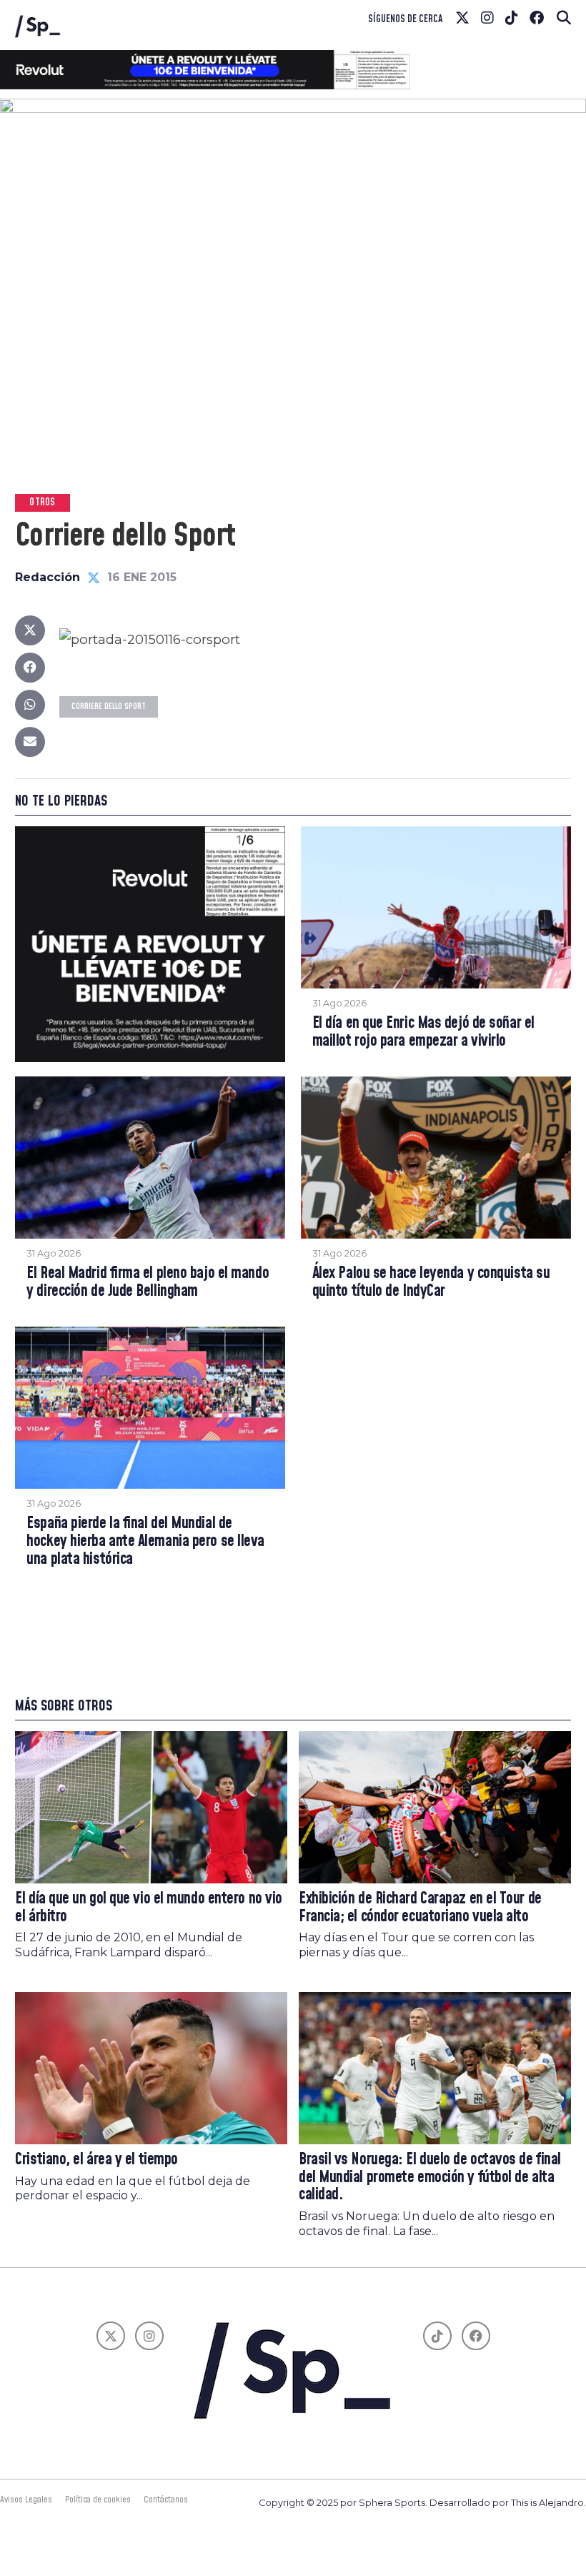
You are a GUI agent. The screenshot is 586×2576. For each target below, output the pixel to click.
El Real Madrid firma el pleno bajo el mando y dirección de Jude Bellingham (148, 1283)
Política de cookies (98, 2500)
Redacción (48, 577)
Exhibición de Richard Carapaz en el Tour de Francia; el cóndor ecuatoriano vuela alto (420, 1908)
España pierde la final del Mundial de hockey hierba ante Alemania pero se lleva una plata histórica (145, 1542)
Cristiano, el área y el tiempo (96, 2160)
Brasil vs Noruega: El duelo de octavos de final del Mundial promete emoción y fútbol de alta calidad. (430, 2177)
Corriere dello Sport (109, 707)
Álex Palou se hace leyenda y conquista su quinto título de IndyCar (431, 1283)
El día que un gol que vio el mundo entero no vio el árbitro (149, 1908)
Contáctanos (166, 2500)
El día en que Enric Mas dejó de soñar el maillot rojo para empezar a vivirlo (423, 1032)
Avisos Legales (26, 2500)
